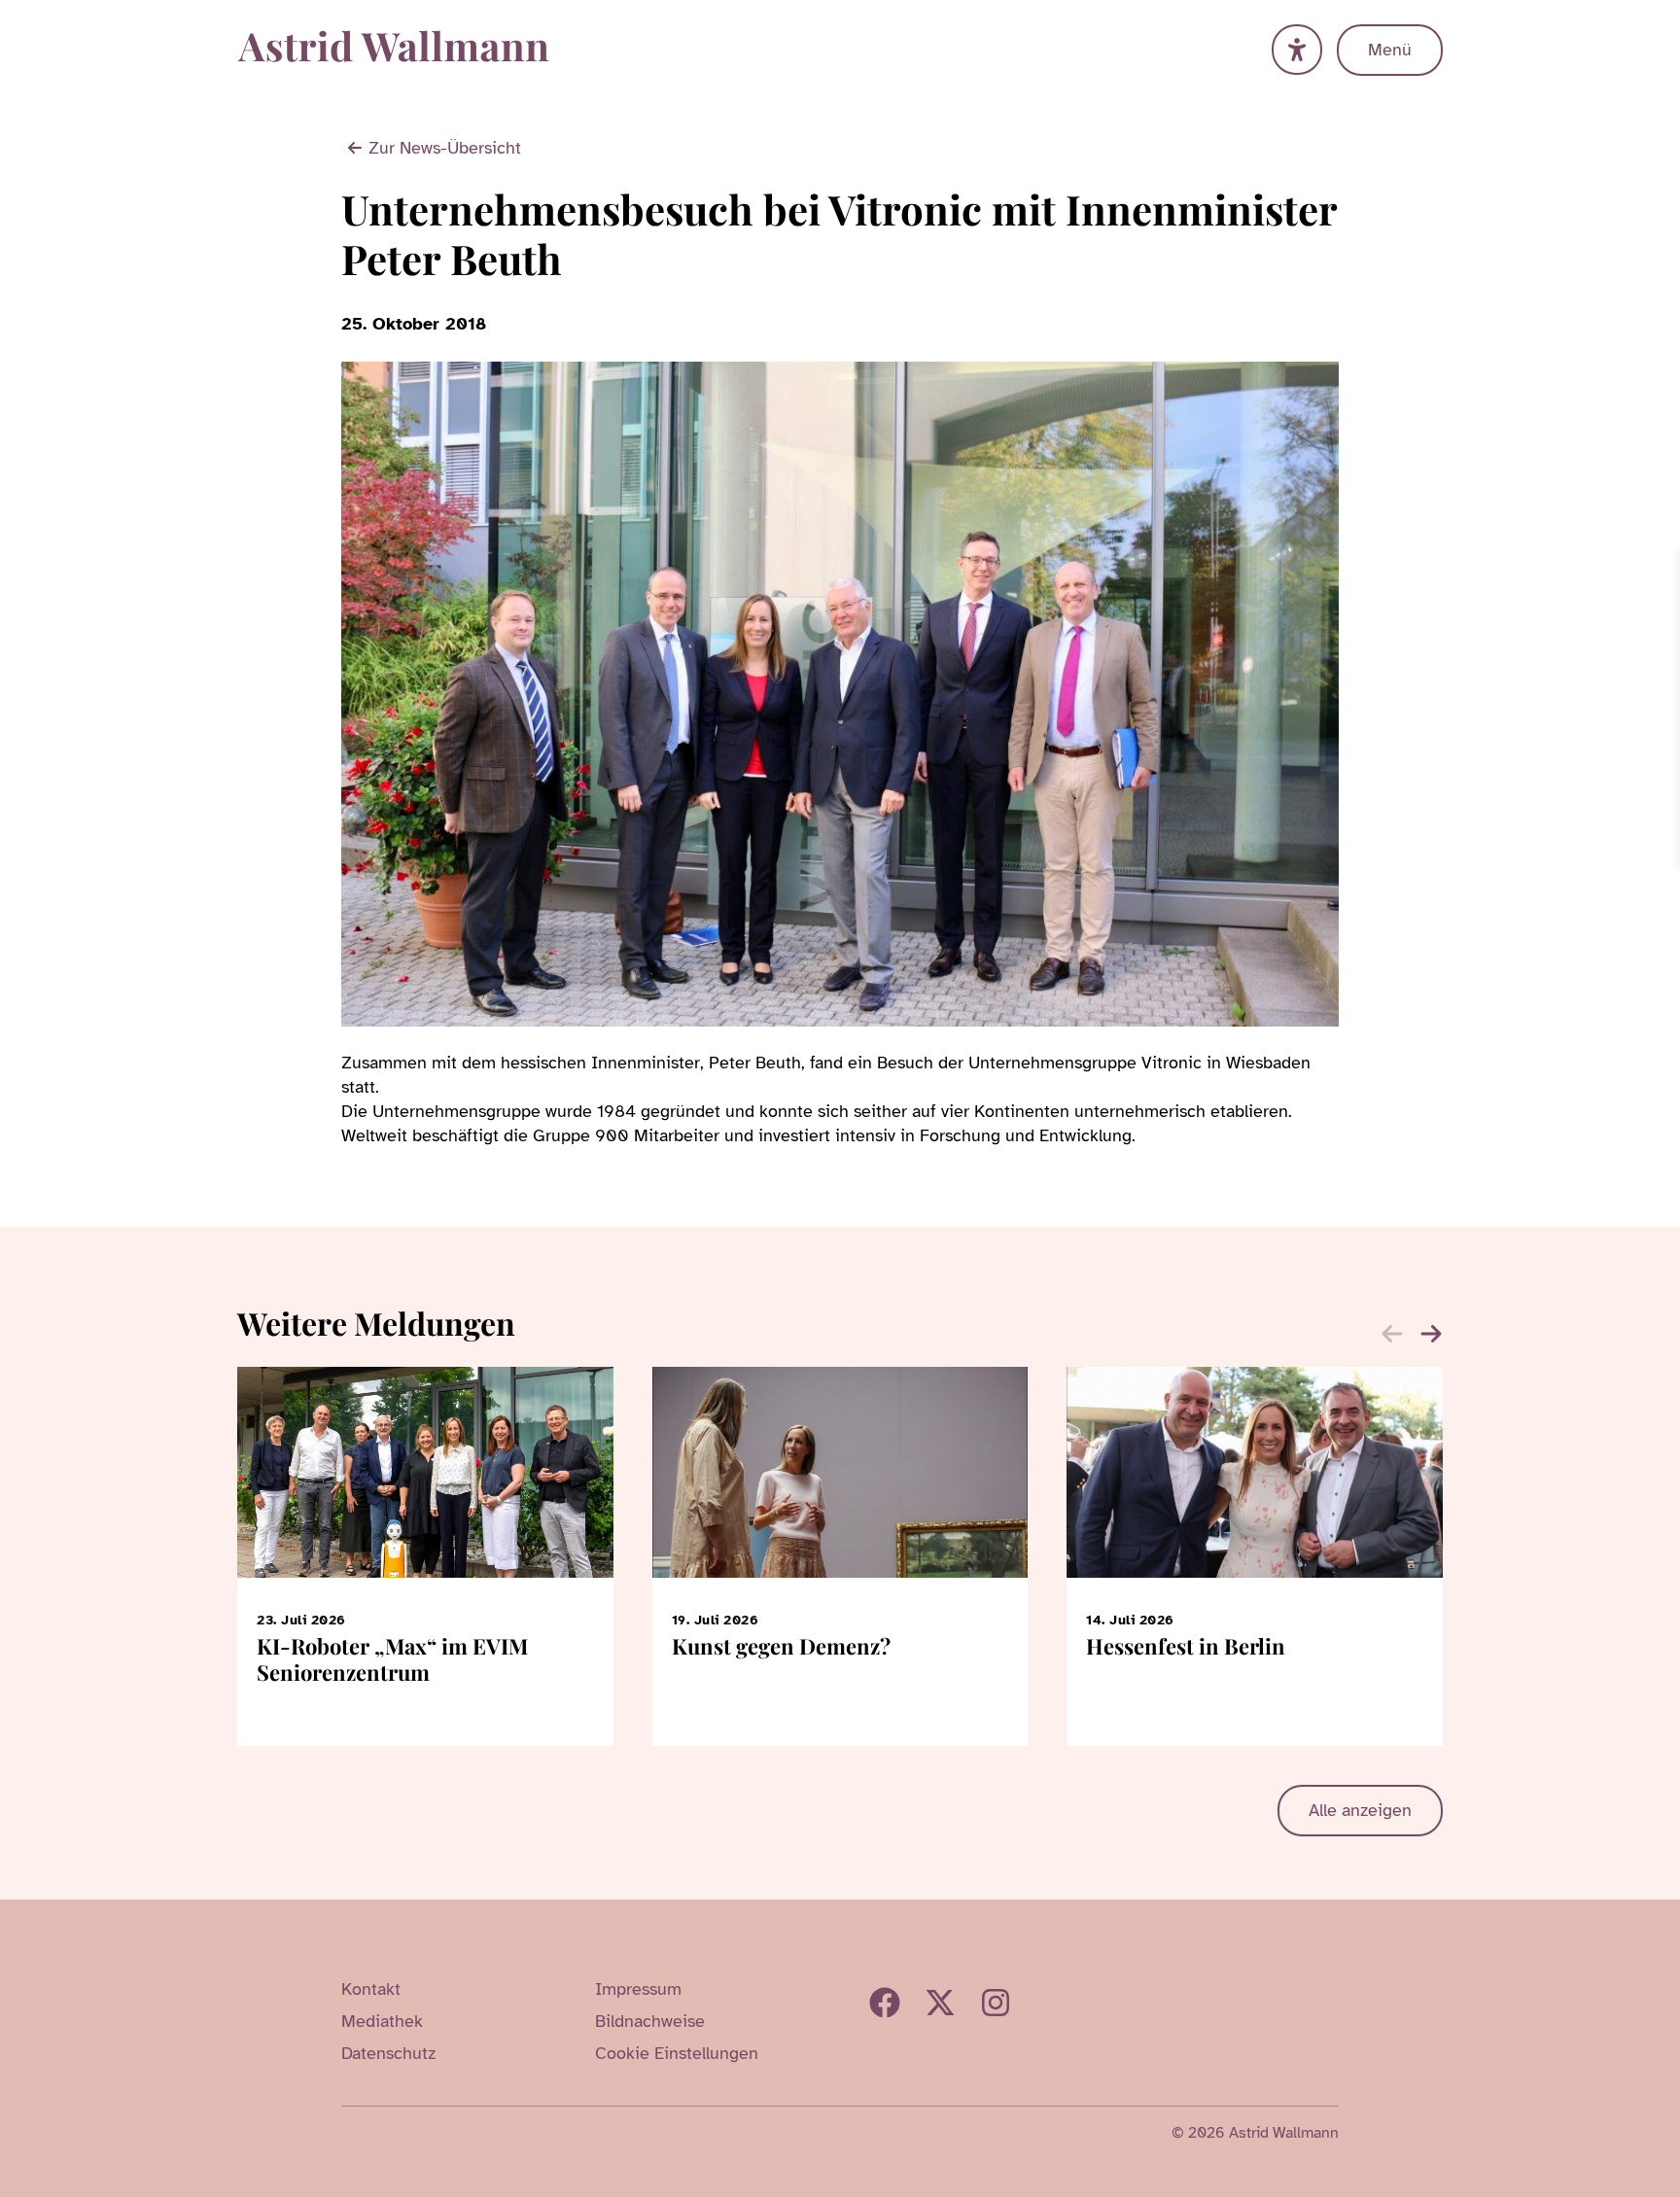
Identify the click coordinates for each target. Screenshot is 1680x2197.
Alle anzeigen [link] (1360, 1810)
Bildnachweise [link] (650, 2021)
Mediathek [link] (382, 2021)
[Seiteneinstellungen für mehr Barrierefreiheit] (1297, 50)
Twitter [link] (940, 2003)
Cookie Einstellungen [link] (677, 2053)
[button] (1431, 1334)
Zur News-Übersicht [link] (445, 148)
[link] (1662, 567)
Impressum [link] (638, 1989)
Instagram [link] (996, 2003)
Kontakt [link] (371, 1989)
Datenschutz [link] (388, 2053)
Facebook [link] (885, 2003)
